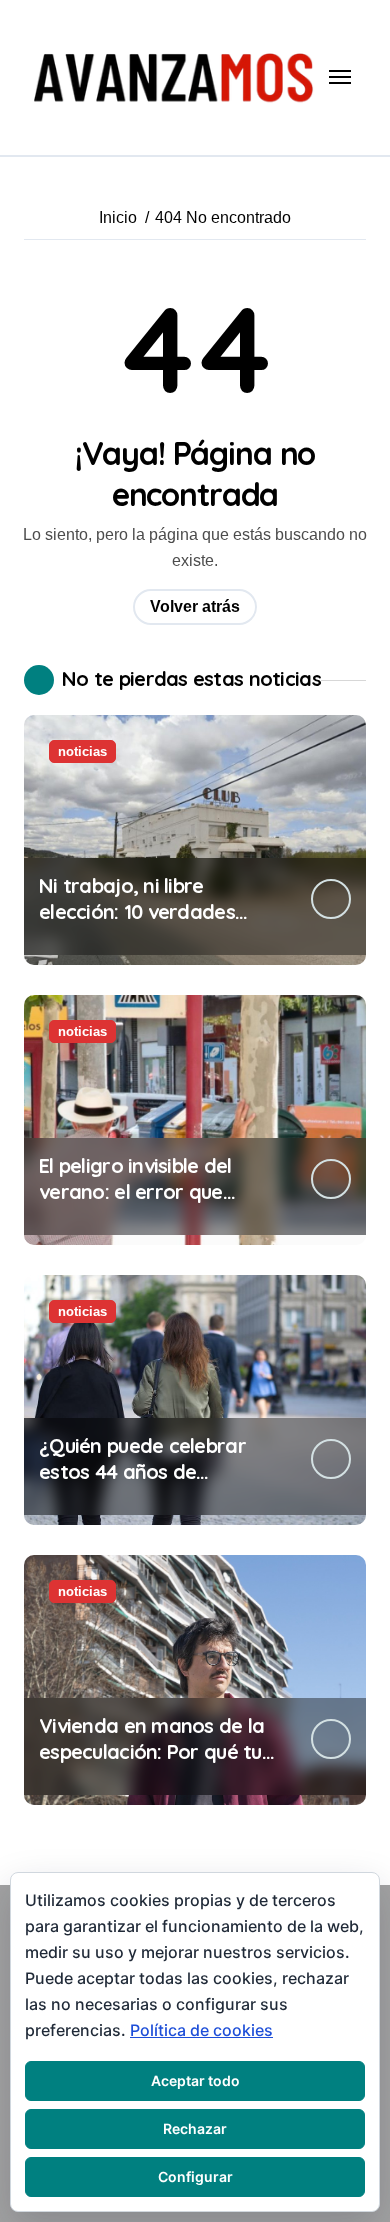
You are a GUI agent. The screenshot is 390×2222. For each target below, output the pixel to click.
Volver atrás (195, 606)
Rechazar (195, 2128)
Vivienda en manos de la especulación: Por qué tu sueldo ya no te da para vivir (151, 1764)
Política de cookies (201, 2030)
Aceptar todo (195, 2080)
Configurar (195, 2176)
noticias (82, 751)
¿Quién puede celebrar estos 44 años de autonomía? (142, 1471)
